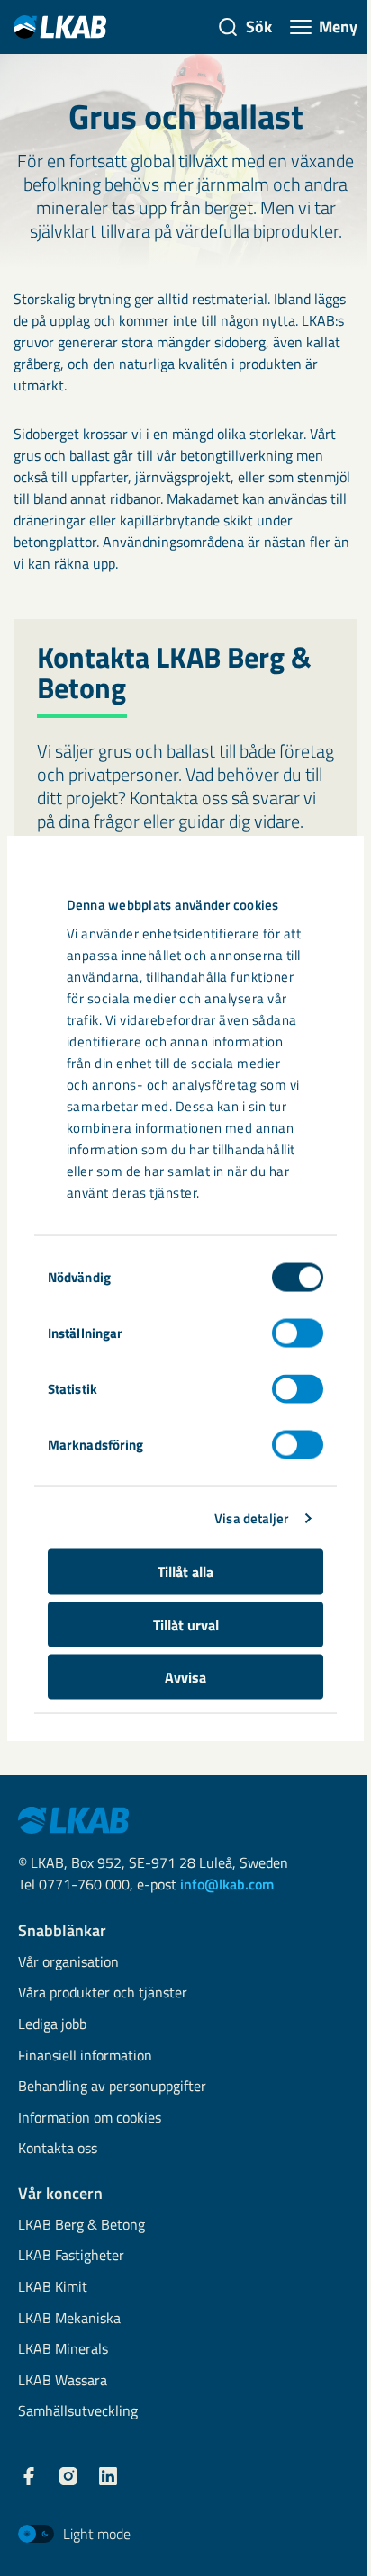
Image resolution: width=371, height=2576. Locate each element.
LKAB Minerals (63, 2350)
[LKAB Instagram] (68, 2476)
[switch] (298, 1333)
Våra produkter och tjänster (103, 1993)
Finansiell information (85, 2056)
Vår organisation (68, 1963)
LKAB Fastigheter (71, 2256)
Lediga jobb (52, 2025)
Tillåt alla (185, 1572)
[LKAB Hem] (60, 27)
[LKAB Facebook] (29, 2476)
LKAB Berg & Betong (81, 2226)
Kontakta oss (58, 2149)
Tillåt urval (186, 1624)
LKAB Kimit (53, 2288)
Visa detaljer (251, 1517)
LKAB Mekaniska (69, 2319)
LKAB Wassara (63, 2381)
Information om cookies (90, 2118)
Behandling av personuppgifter (112, 2087)
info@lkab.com (227, 1884)
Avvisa (185, 1677)
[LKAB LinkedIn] (108, 2476)
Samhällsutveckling (78, 2412)
